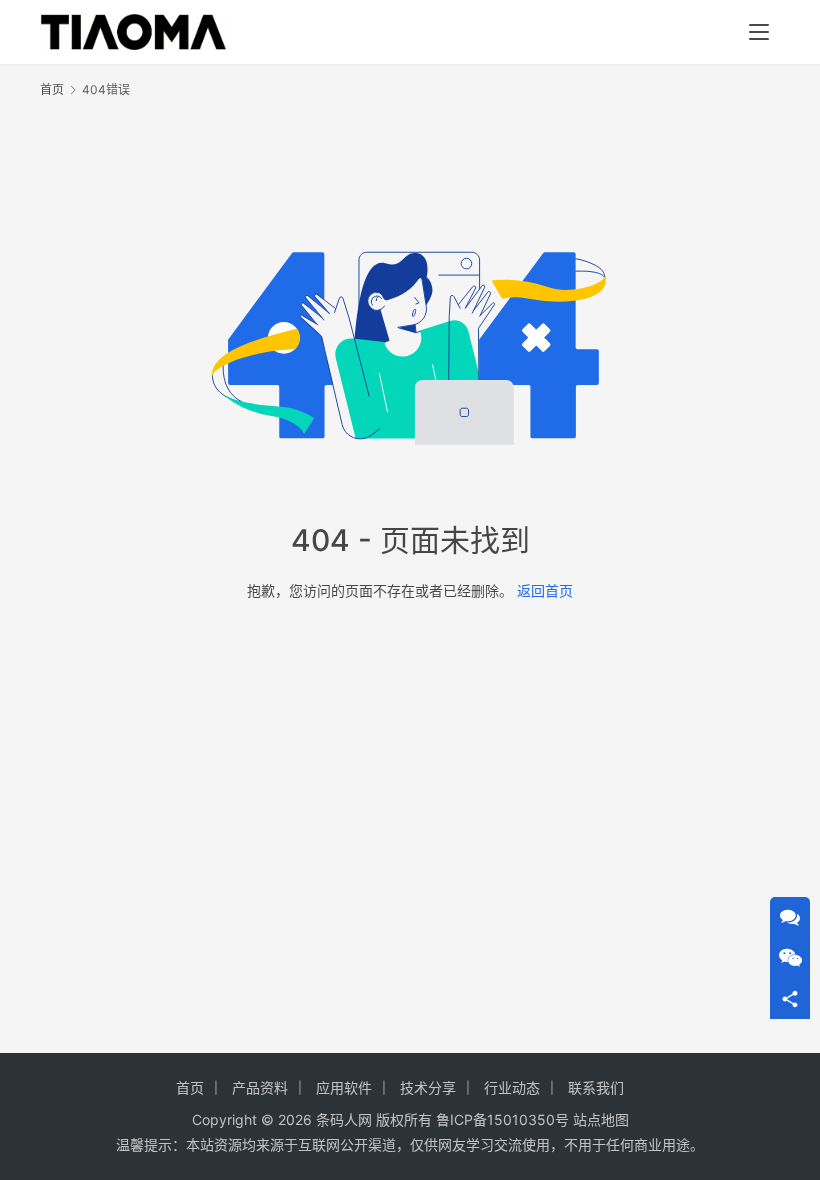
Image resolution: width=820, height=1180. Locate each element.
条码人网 (344, 1119)
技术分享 (428, 1087)
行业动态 (512, 1087)
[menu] (759, 32)
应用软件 (344, 1087)
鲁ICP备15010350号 (504, 1119)
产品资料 (260, 1087)
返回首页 (545, 590)
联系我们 (596, 1087)
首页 (52, 89)
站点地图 (601, 1119)
